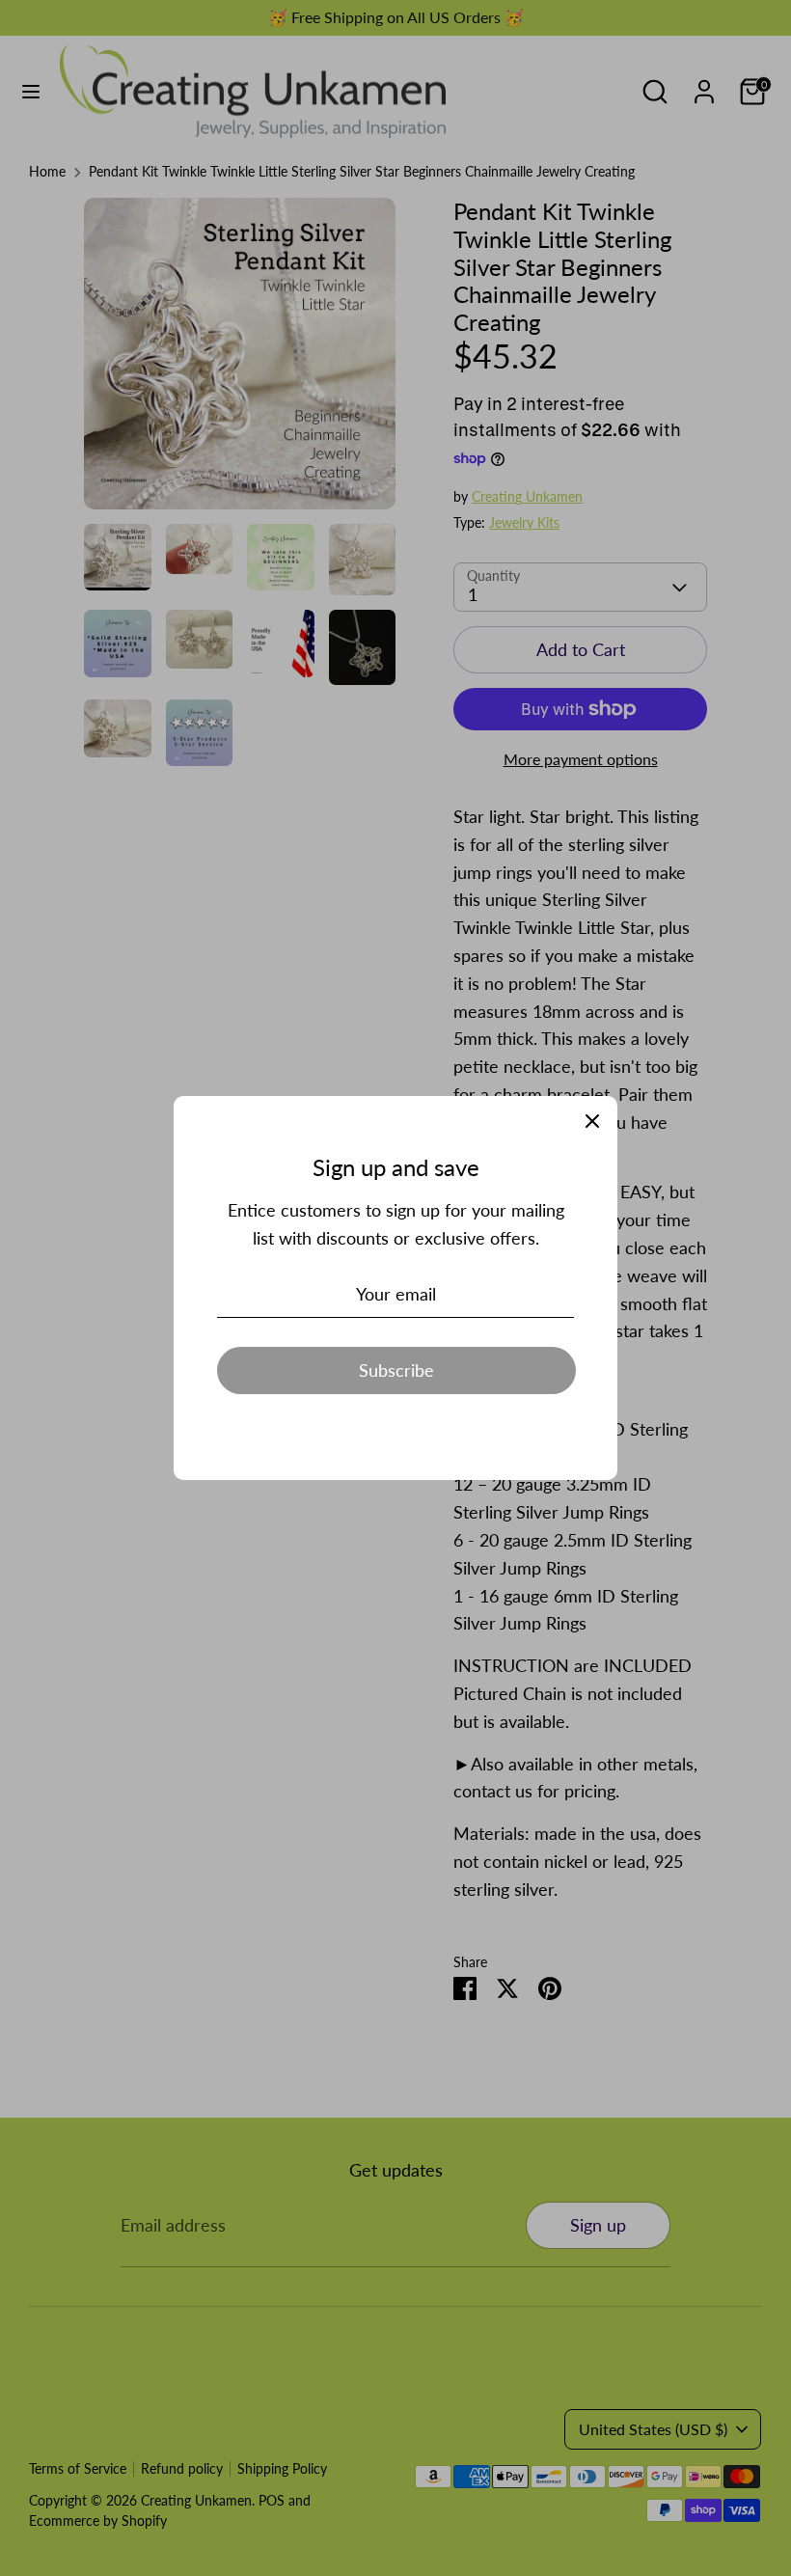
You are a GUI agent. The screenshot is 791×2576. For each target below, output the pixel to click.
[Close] (592, 1121)
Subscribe (396, 1370)
